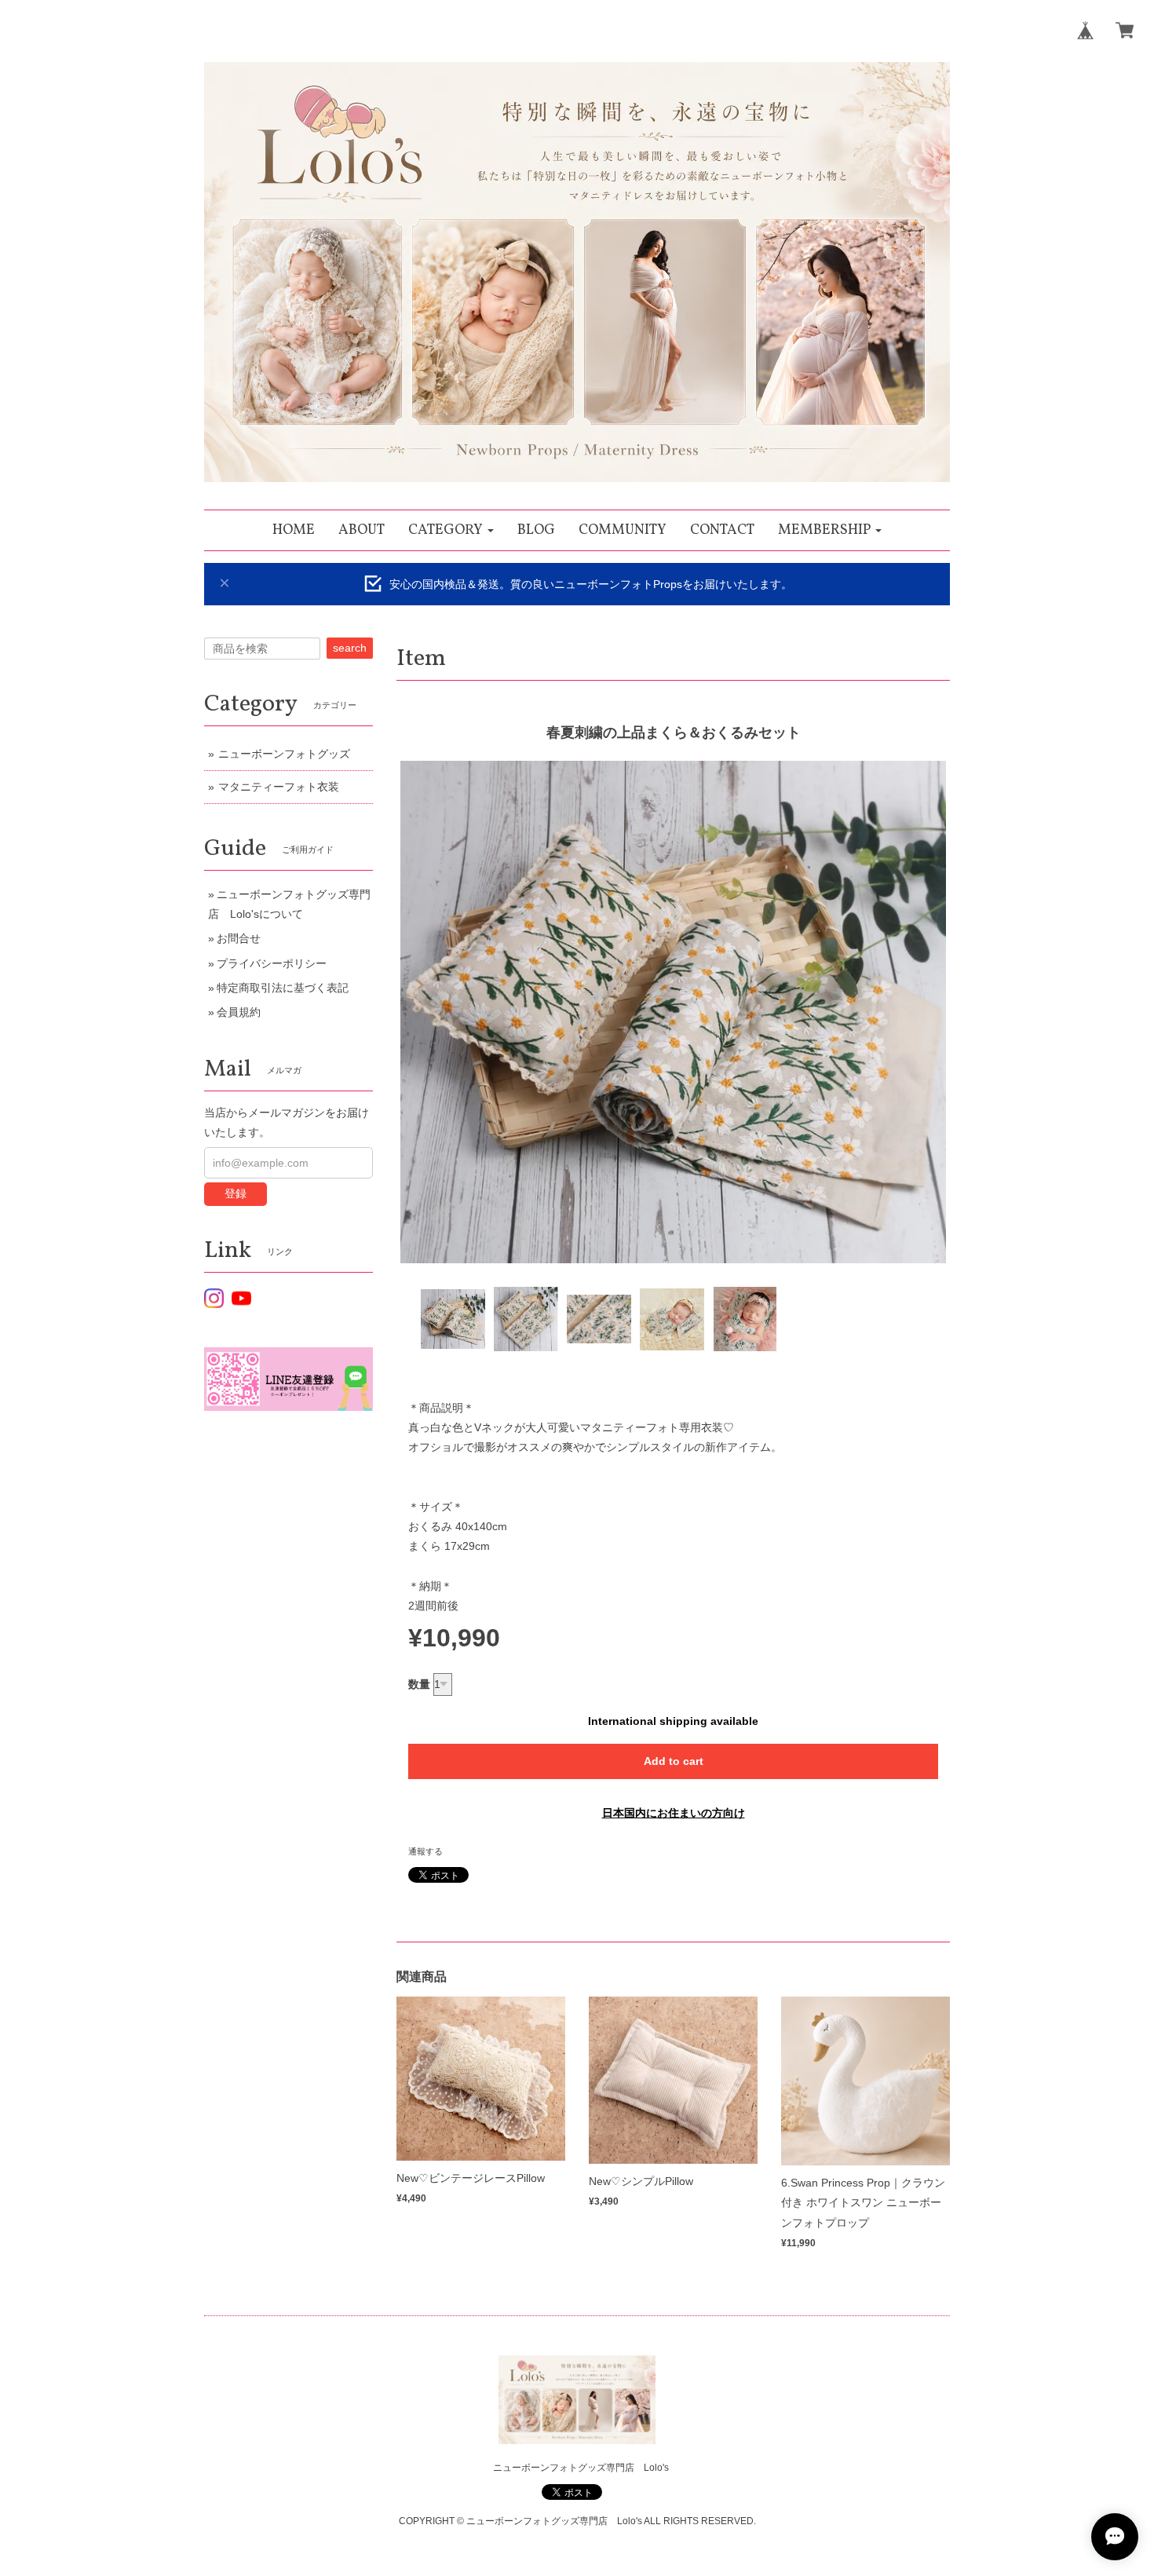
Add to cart (674, 1761)
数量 (419, 1684)
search (350, 648)
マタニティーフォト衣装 (279, 787)
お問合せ (239, 938)
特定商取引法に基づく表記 (283, 988)
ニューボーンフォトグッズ (284, 754)
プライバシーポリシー (272, 963)
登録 (236, 1193)
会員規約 (239, 1012)
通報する (425, 1851)
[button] (451, 530)
